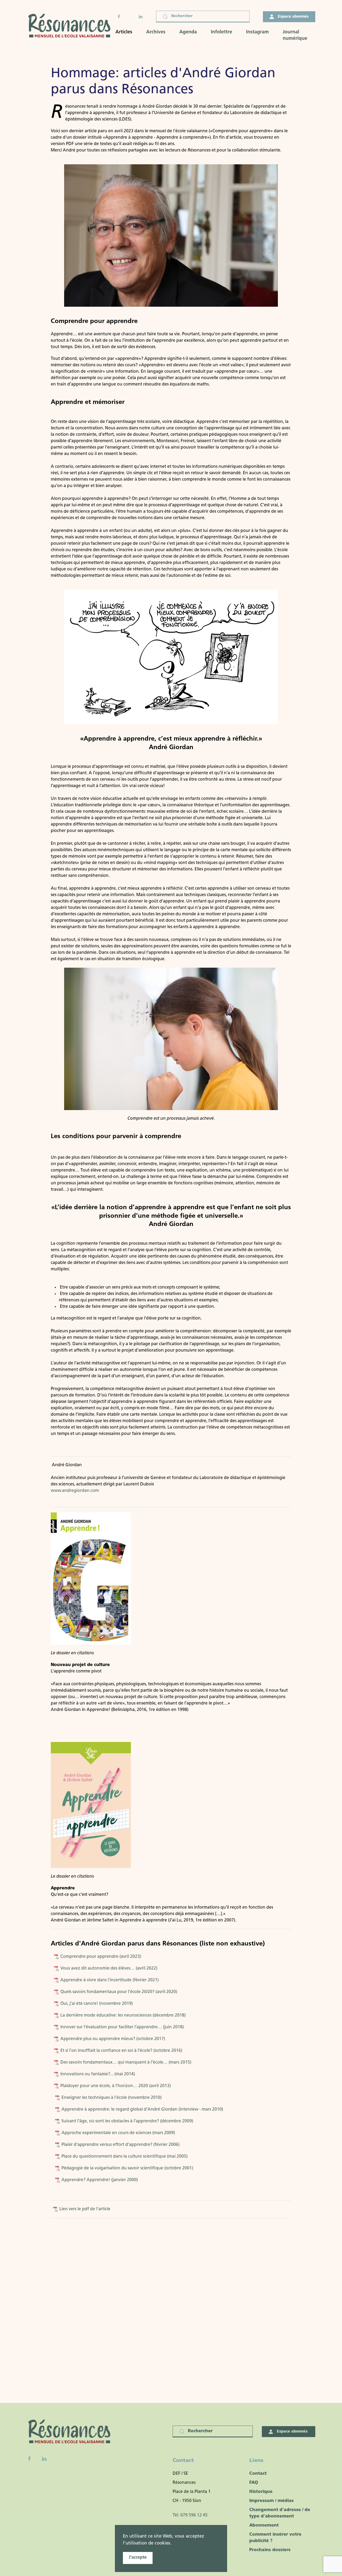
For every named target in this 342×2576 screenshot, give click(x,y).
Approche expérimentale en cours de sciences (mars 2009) (118, 2133)
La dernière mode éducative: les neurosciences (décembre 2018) (123, 2015)
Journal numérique (295, 36)
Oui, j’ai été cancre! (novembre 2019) (96, 2004)
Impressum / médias (271, 2501)
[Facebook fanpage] (29, 2459)
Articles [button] (124, 32)
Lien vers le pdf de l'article (84, 2209)
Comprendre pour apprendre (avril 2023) (101, 1957)
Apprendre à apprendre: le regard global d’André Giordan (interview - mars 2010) (142, 2110)
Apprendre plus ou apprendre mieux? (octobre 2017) (112, 2039)
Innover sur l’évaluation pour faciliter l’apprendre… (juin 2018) (122, 2027)
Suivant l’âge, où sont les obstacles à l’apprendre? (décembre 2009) (127, 2121)
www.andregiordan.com (75, 1491)
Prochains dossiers (270, 2550)
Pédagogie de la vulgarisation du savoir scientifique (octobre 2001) (127, 2168)
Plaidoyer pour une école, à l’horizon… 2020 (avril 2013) (116, 2086)
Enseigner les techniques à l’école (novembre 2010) (112, 2098)
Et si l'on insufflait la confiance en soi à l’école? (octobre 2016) (121, 2051)
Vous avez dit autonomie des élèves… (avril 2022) (108, 1968)
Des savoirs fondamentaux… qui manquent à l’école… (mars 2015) (125, 2063)
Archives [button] (156, 32)
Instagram (257, 32)
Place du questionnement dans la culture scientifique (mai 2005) (124, 2157)
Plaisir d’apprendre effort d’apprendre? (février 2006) (120, 2145)
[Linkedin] (44, 2459)
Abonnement (264, 2526)
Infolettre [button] (221, 32)
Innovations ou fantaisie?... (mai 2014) (97, 2074)
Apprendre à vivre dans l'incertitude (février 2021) (109, 1980)
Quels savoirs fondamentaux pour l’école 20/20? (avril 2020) (118, 1992)
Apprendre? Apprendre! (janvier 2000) (99, 2180)
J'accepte (138, 2558)
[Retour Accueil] (71, 26)
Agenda (188, 32)
